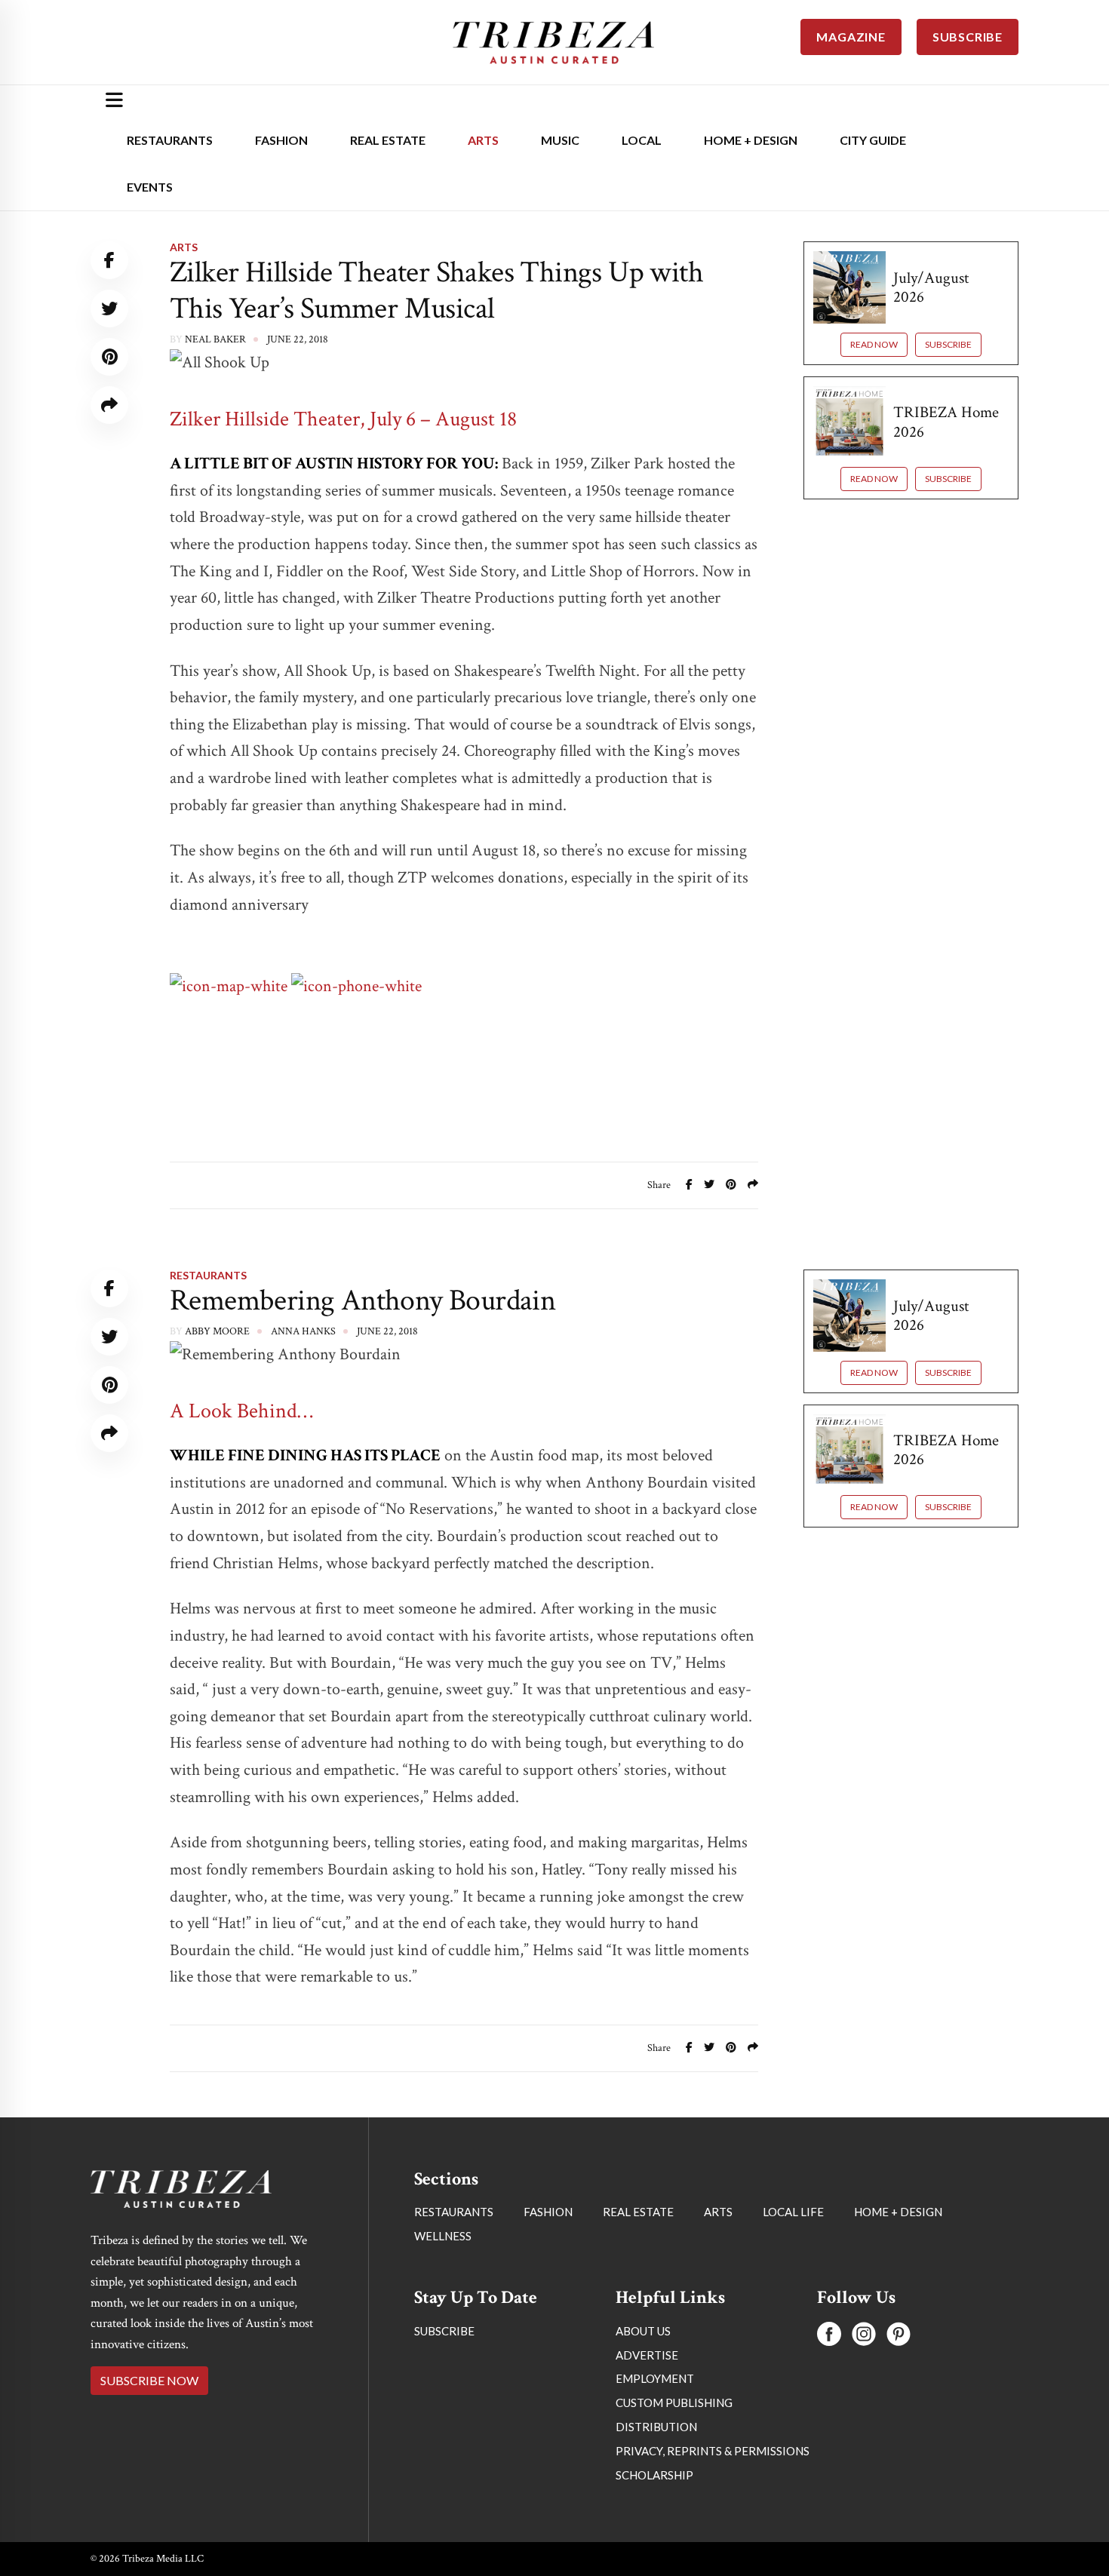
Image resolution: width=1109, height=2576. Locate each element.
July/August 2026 (931, 287)
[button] (814, 2507)
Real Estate (388, 140)
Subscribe (948, 344)
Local (642, 140)
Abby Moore (217, 1331)
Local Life (198, 2138)
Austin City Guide (911, 2412)
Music (560, 140)
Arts (483, 140)
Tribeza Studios (228, 2194)
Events (150, 187)
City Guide (873, 140)
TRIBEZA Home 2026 (946, 422)
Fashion (281, 140)
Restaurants (170, 140)
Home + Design (751, 140)
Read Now (874, 344)
